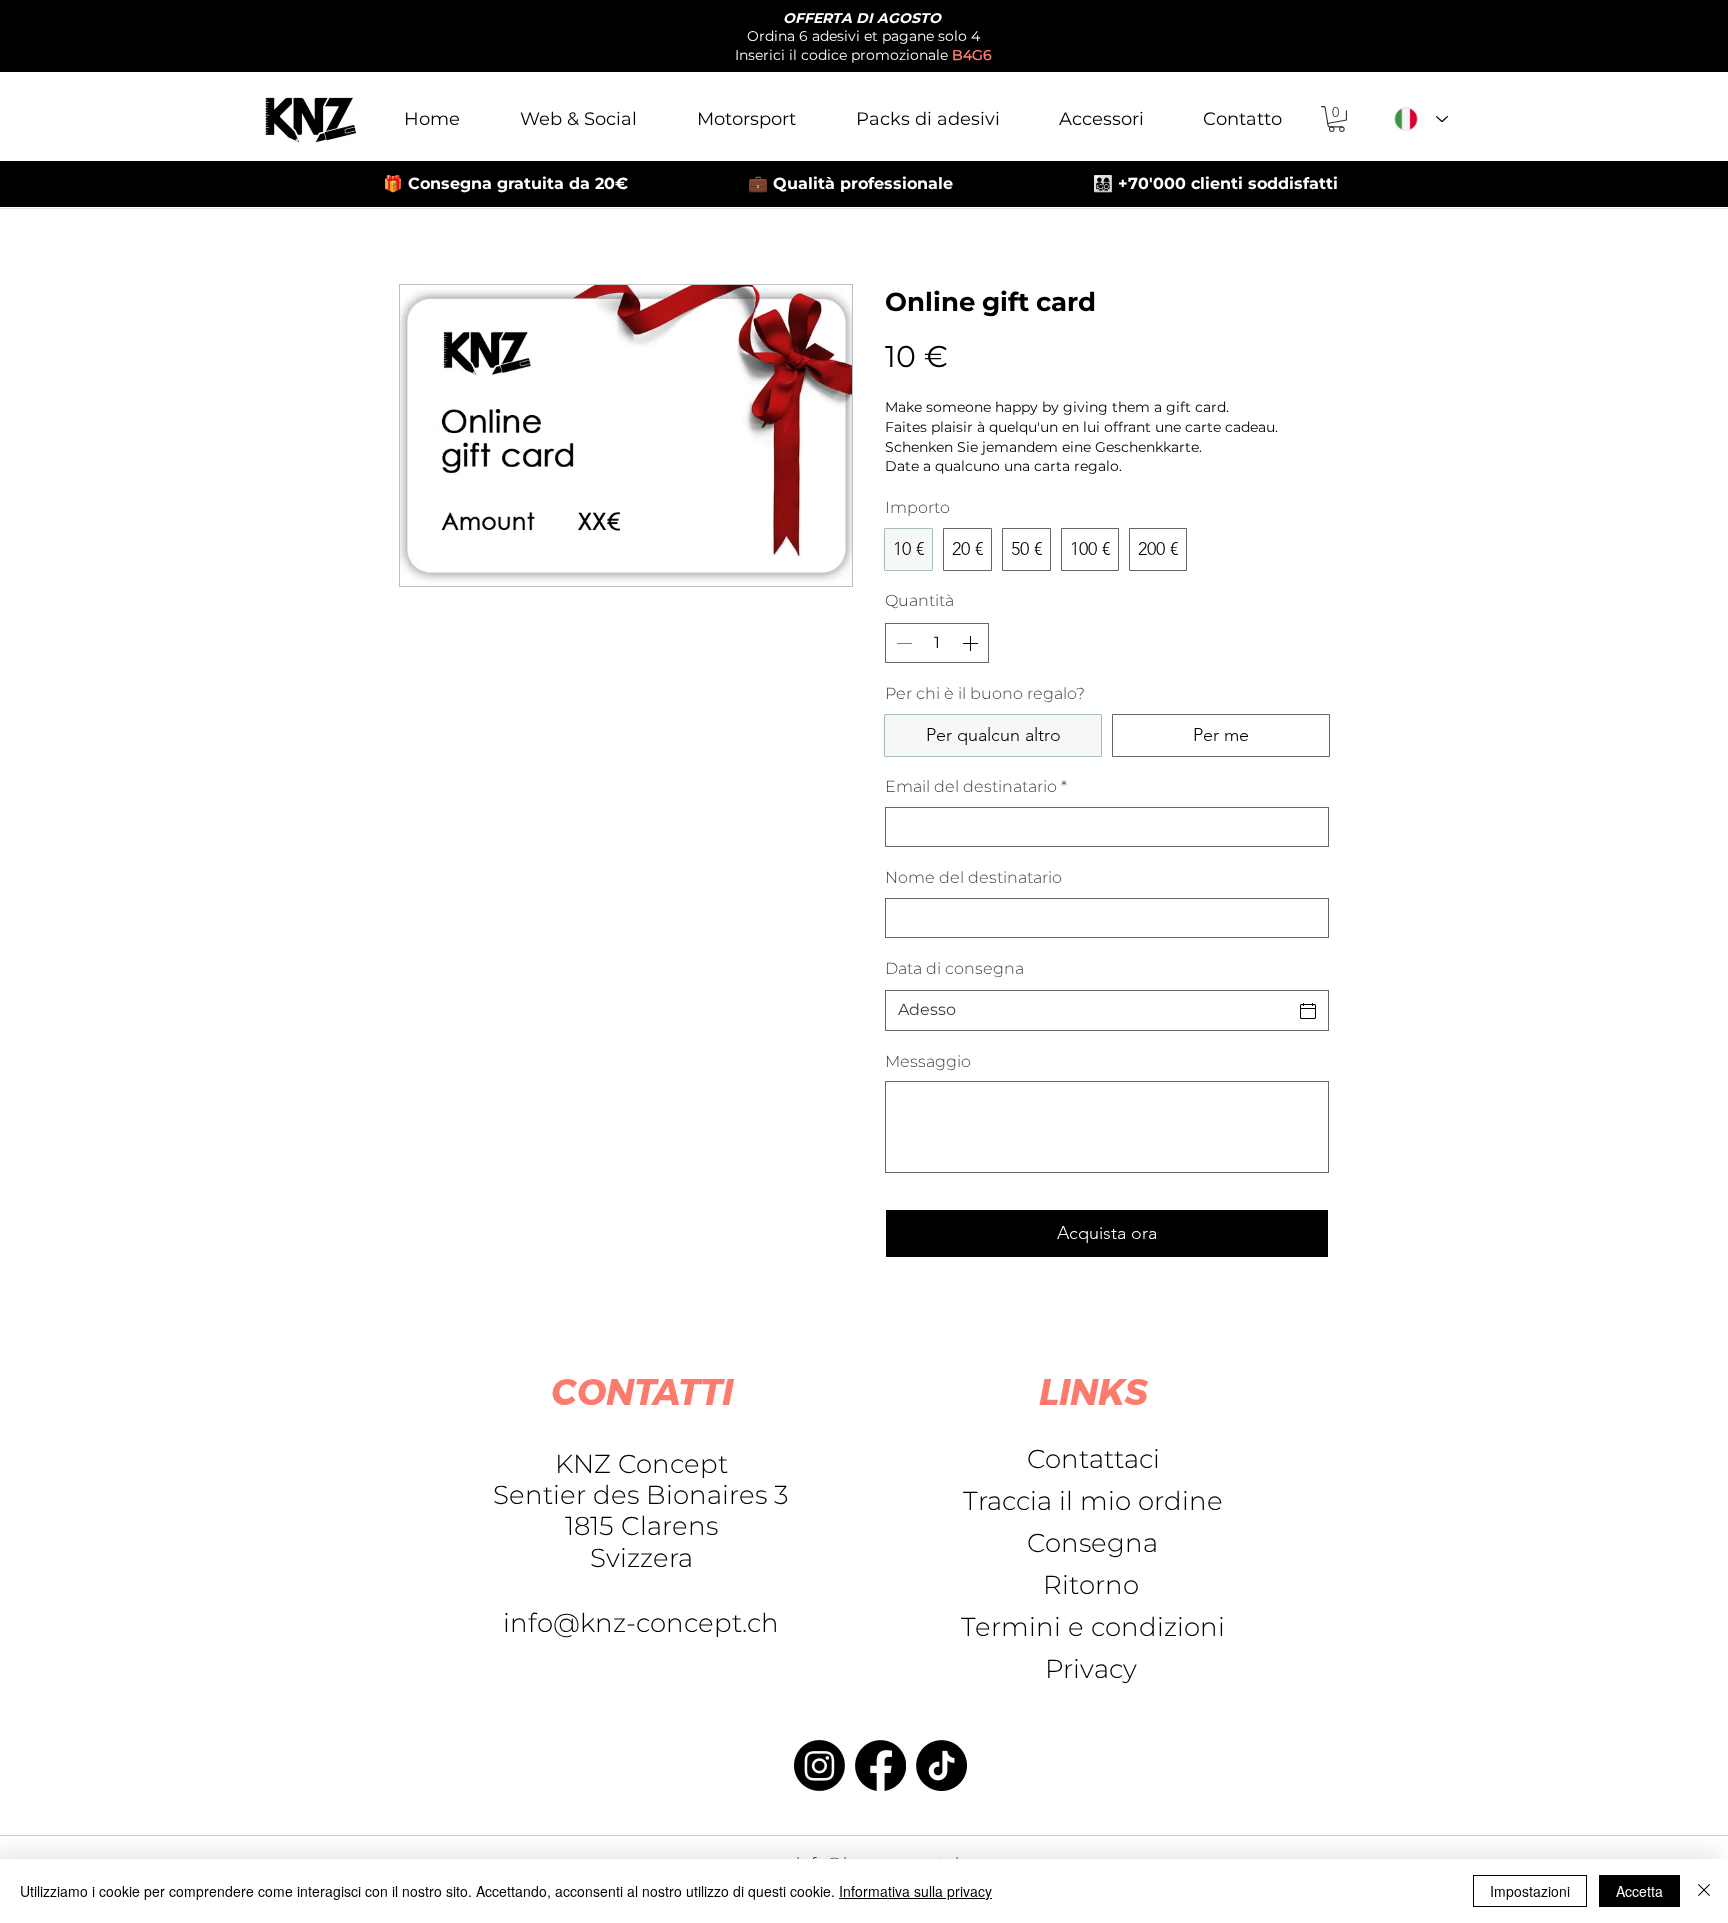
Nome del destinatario (973, 877)
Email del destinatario (976, 786)
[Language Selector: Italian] (1421, 119)
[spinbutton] (937, 643)
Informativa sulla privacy (915, 1891)
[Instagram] (819, 1765)
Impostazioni (1530, 1891)
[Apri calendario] (1308, 1011)
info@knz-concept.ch (641, 1623)
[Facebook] (880, 1765)
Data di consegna (954, 968)
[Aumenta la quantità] (972, 643)
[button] (1336, 119)
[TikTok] (941, 1765)
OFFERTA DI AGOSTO (862, 18)
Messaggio (928, 1061)
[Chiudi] (1704, 1891)
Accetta (1639, 1891)
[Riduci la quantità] (902, 643)
